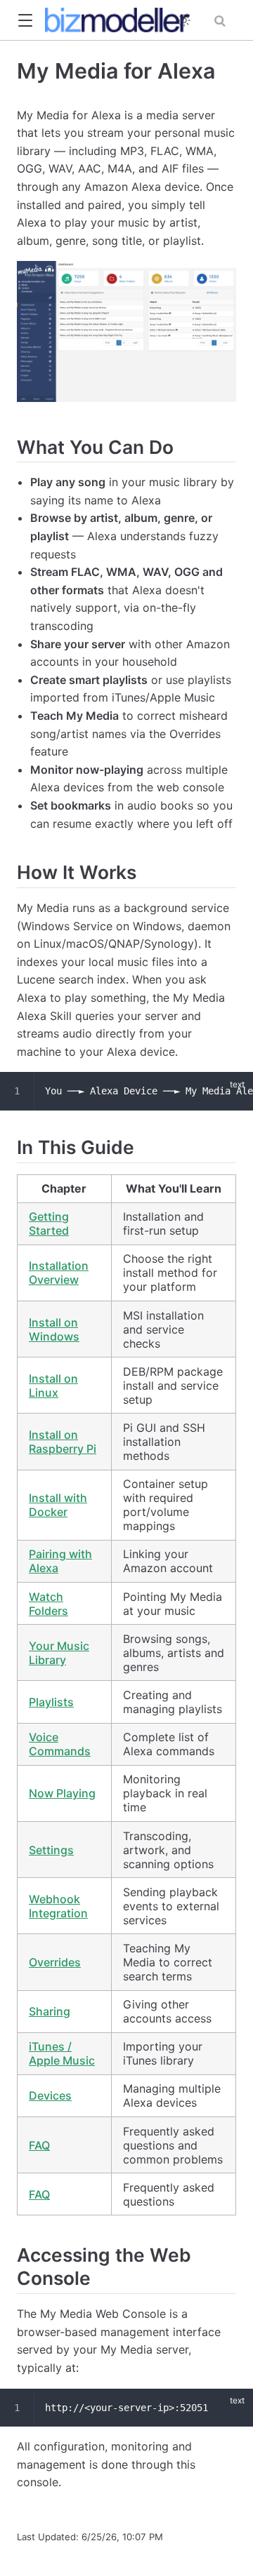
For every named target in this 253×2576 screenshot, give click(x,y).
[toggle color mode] (184, 20)
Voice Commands (60, 1744)
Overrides (55, 1962)
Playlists (51, 1702)
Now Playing (62, 1793)
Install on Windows (54, 1329)
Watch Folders (48, 1604)
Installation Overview (59, 1273)
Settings (51, 1850)
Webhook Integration (58, 1906)
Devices (50, 2095)
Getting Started (49, 1223)
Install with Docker (58, 1505)
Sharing (50, 2011)
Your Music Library (59, 1653)
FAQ (39, 2145)
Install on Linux (53, 1386)
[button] (25, 21)
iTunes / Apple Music (62, 2053)
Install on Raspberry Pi (63, 1442)
